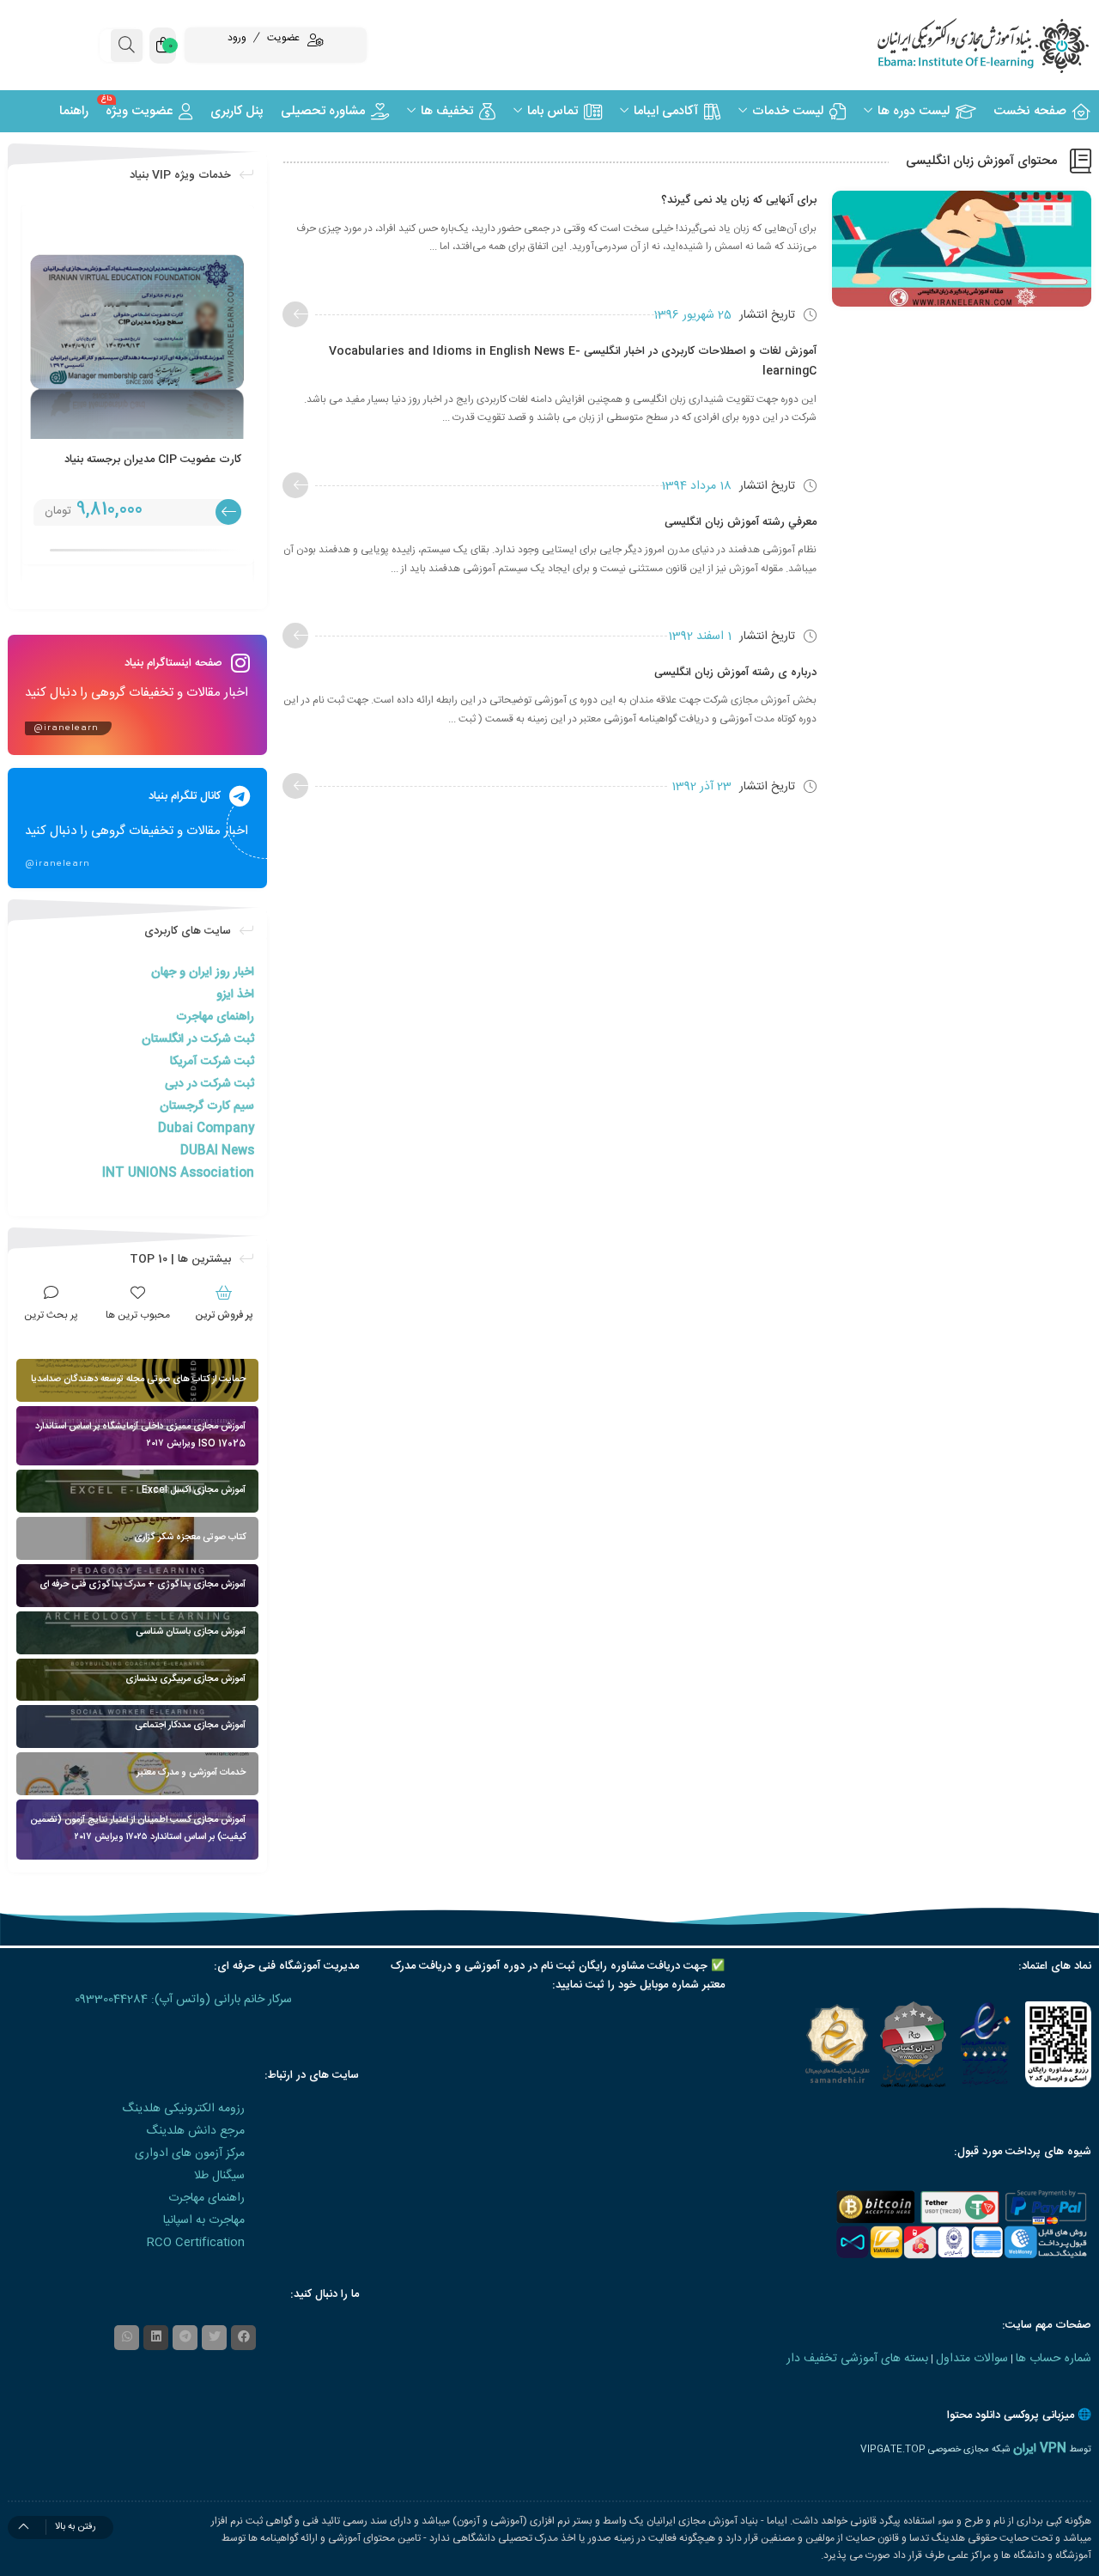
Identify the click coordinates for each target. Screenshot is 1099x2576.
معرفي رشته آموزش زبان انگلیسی (741, 522)
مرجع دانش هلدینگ (195, 2131)
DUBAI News (217, 1151)
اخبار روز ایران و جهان (203, 972)
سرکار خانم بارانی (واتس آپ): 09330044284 (183, 2000)
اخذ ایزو (235, 995)
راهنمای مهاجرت (215, 1017)
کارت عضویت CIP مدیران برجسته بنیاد (153, 460)
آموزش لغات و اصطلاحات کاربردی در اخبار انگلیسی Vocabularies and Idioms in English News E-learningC (573, 361)
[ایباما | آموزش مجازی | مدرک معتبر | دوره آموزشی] (962, 45)
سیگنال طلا (219, 2176)
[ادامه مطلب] (295, 314)
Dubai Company (206, 1129)
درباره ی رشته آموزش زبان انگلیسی (735, 673)
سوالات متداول (972, 2359)
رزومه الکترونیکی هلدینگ (183, 2109)
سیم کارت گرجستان (207, 1106)
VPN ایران (1040, 2449)
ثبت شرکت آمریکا (212, 1062)
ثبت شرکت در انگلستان (198, 1039)
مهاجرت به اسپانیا (204, 2220)
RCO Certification (196, 2243)
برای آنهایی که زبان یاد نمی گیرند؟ (739, 200)
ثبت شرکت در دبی (209, 1084)
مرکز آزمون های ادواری (190, 2153)
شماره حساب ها (1053, 2359)
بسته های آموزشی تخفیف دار (857, 2359)
